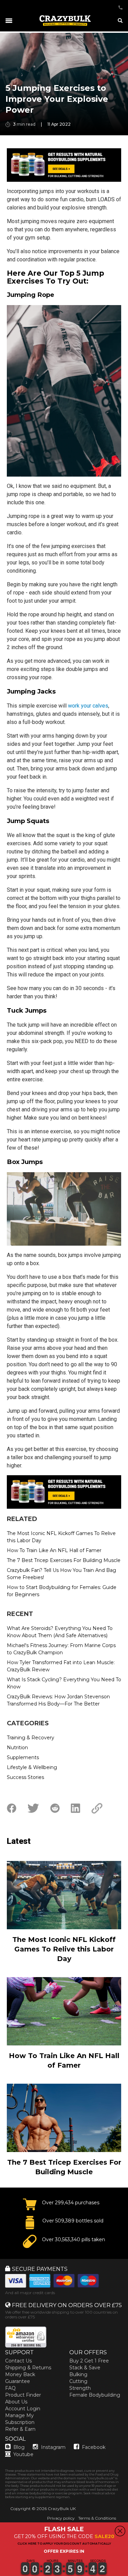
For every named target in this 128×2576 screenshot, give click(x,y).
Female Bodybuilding (95, 2395)
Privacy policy (61, 2518)
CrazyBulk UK (62, 2509)
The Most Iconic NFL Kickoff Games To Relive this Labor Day (61, 1537)
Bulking (78, 2374)
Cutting (78, 2381)
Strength (80, 2388)
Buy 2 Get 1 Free (89, 2361)
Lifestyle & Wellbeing (32, 1767)
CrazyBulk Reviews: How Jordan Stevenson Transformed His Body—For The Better (58, 1700)
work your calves (88, 706)
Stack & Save (85, 2368)
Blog (19, 2447)
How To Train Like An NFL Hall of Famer (54, 1550)
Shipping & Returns (28, 2368)
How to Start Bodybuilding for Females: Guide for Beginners (62, 1591)
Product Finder (23, 2395)
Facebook (94, 2447)
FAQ (10, 2388)
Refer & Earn (20, 2429)
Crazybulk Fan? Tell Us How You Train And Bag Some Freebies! (61, 1574)
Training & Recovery (31, 1738)
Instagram (53, 2447)
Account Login (23, 2409)
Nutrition (17, 1748)
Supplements (23, 1757)
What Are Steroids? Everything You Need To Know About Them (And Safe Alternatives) (60, 1632)
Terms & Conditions (97, 2518)
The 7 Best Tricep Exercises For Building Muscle (64, 1560)
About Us (16, 2402)
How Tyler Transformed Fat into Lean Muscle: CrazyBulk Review (61, 1666)
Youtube (23, 2454)
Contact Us (18, 2361)
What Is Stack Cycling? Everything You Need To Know (64, 1683)
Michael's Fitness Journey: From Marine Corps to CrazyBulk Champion (61, 1649)
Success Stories (25, 1777)
